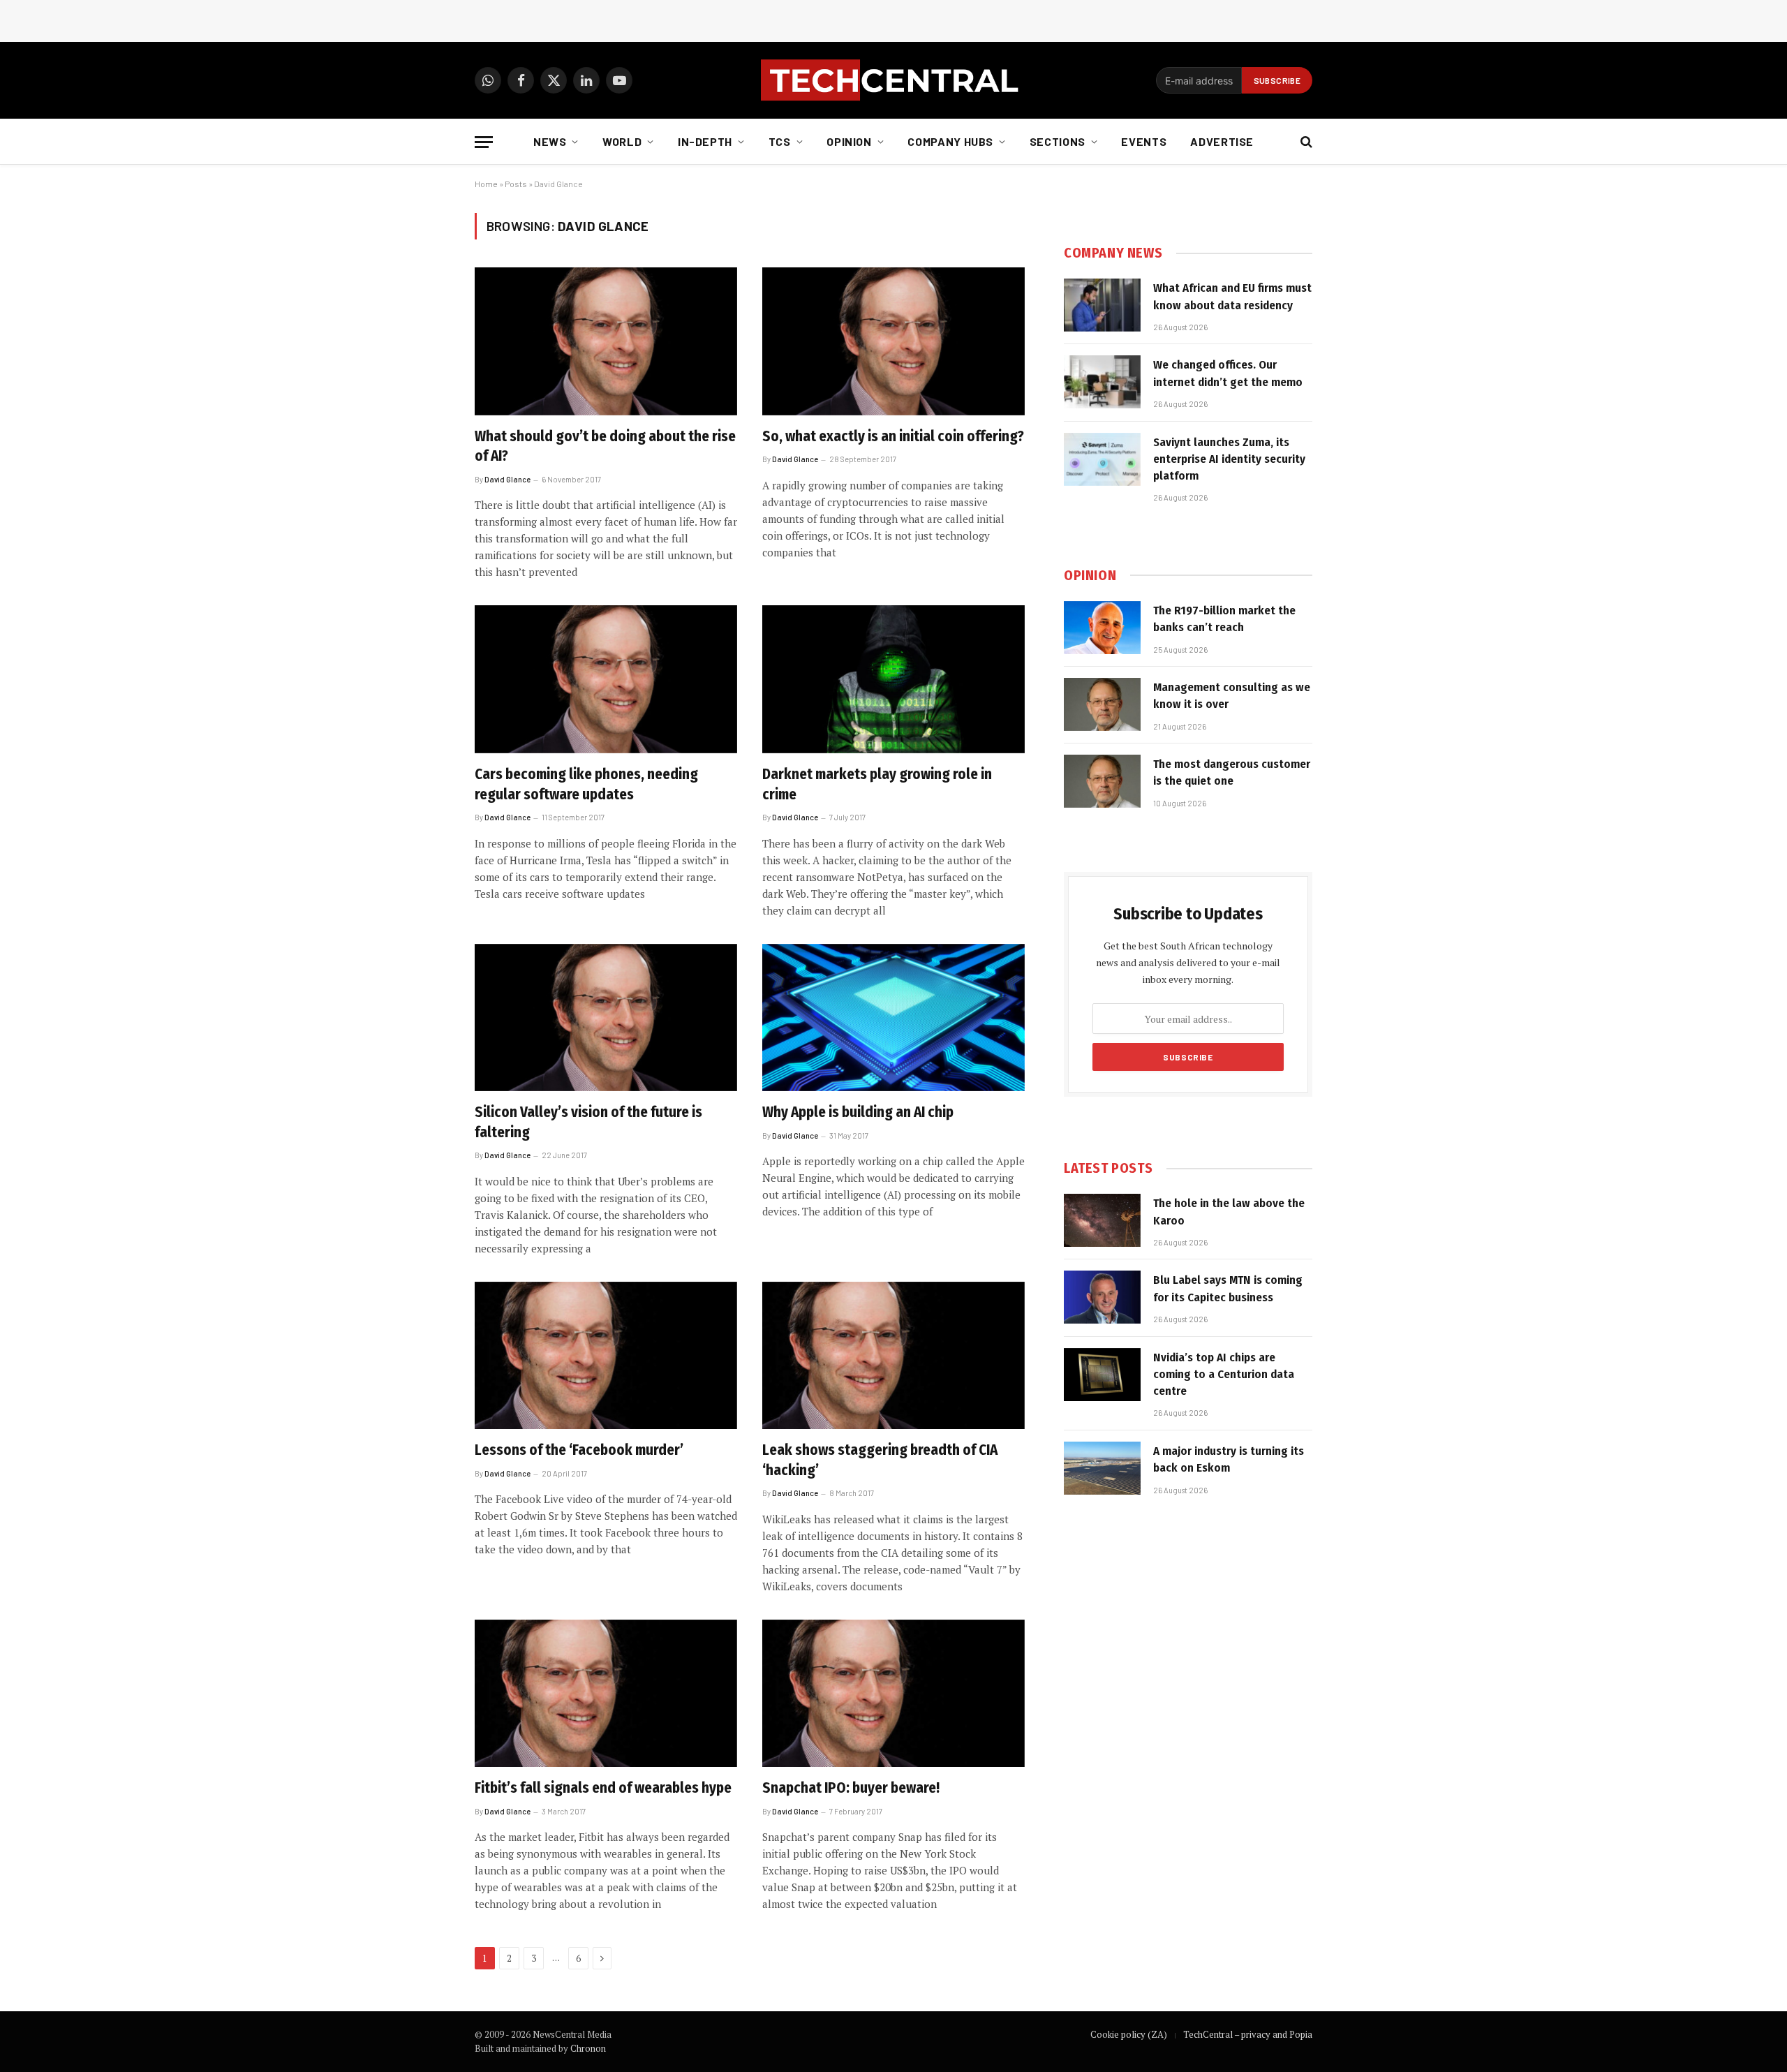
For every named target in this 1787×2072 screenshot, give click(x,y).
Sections (1058, 141)
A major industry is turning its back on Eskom (1229, 1459)
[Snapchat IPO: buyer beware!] (893, 1694)
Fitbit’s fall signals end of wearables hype (603, 1788)
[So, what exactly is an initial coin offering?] (893, 341)
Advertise (1222, 141)
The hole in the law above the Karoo (1229, 1212)
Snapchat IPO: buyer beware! (851, 1788)
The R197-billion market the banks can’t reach (1224, 619)
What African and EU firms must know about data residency (1232, 296)
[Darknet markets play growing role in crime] (893, 679)
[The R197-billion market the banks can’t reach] (1102, 628)
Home (486, 184)
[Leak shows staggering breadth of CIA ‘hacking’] (893, 1356)
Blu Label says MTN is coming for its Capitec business (1228, 1288)
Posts (516, 184)
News (550, 141)
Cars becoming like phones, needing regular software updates (586, 784)
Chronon (588, 2048)
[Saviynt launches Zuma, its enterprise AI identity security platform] (1102, 459)
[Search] (1305, 142)
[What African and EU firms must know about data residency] (1102, 305)
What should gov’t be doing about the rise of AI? (605, 446)
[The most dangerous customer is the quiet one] (1102, 781)
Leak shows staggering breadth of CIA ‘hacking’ (880, 1460)
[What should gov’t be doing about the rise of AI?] (606, 341)
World (622, 141)
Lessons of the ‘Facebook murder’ (579, 1450)
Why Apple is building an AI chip (858, 1112)
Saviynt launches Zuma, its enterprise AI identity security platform (1229, 459)
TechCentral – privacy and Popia (1248, 2034)
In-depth (705, 141)
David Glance (507, 479)
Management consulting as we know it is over (1232, 696)
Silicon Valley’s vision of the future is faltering (588, 1122)
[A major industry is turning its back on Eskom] (1102, 1468)
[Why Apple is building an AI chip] (893, 1018)
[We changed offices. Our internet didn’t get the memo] (1102, 382)
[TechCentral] (893, 80)
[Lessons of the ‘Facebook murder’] (606, 1356)
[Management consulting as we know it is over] (1102, 704)
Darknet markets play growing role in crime (877, 784)
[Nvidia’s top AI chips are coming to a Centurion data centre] (1102, 1375)
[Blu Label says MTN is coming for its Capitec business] (1102, 1297)
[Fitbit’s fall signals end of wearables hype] (606, 1694)
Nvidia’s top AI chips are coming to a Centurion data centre (1224, 1375)
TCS (780, 141)
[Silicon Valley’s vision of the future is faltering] (606, 1018)
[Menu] (484, 142)
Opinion (849, 141)
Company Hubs (950, 141)
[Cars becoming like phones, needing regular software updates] (606, 679)
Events (1144, 141)
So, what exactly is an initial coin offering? (893, 436)
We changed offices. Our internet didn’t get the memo (1228, 373)
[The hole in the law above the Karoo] (1102, 1220)
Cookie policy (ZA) (1129, 2034)
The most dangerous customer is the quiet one (1232, 772)
